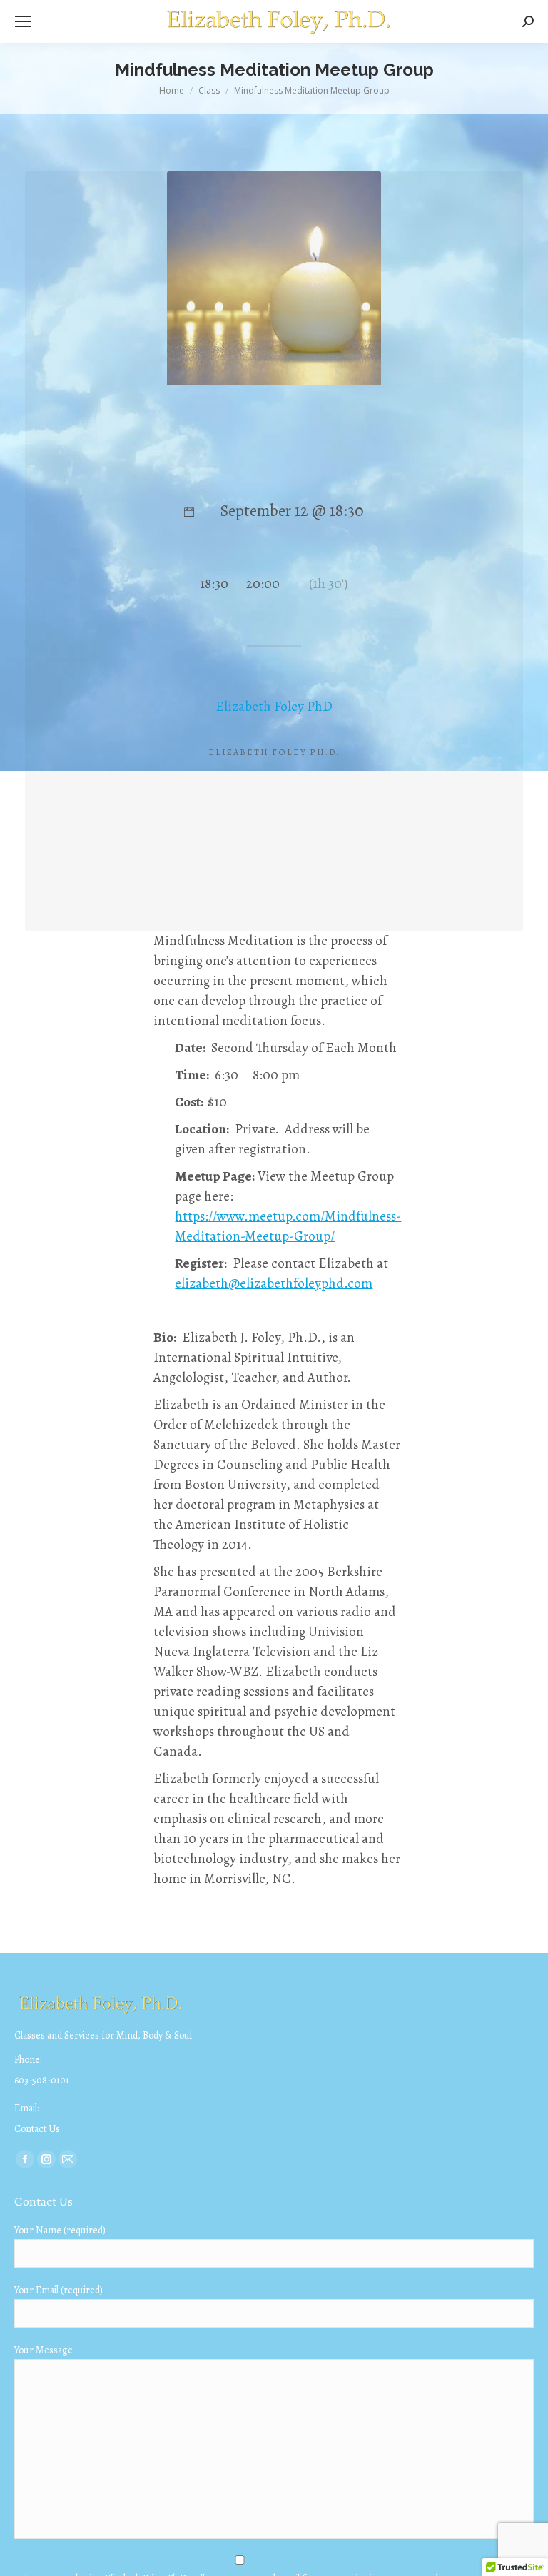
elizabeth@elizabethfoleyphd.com (274, 1283)
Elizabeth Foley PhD (274, 707)
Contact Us (37, 2129)
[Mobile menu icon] (23, 21)
